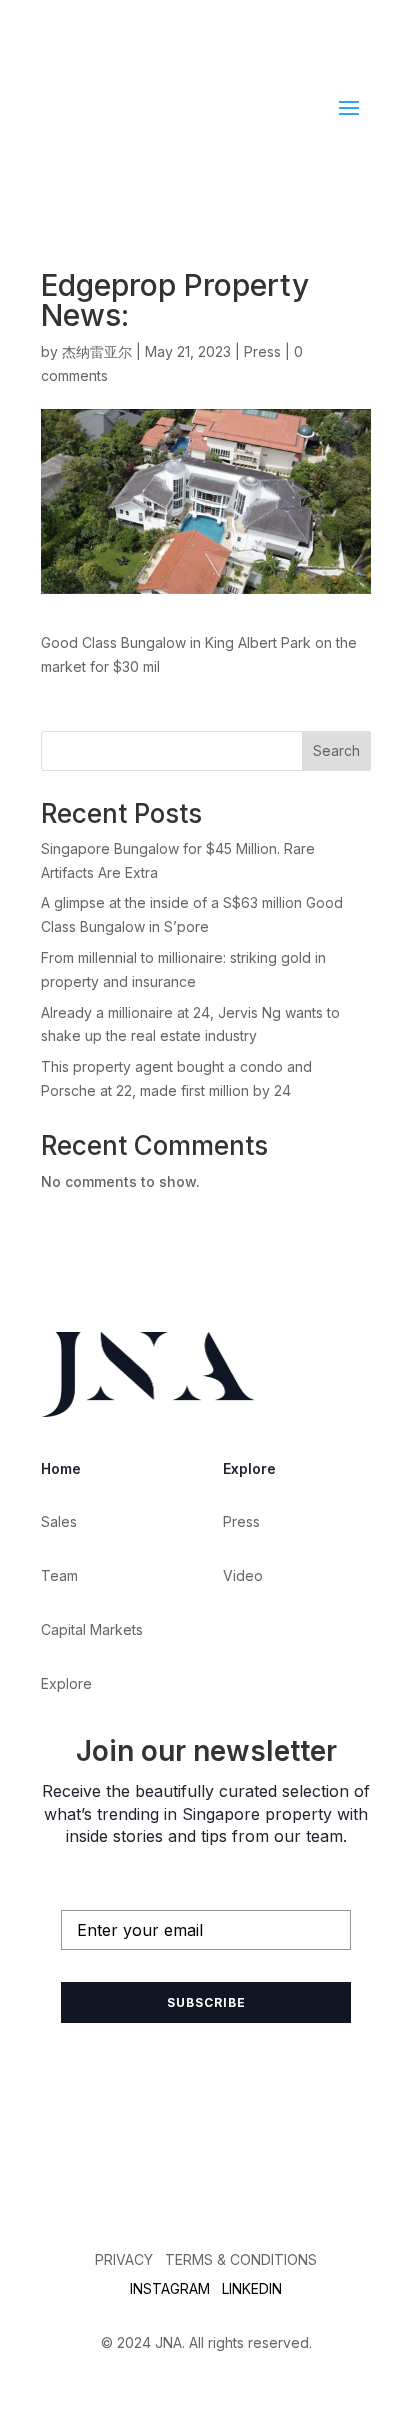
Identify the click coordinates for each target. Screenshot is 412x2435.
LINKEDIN (252, 2288)
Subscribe (206, 2002)
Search (336, 750)
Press (262, 351)
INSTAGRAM (170, 2288)
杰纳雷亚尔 (97, 351)
